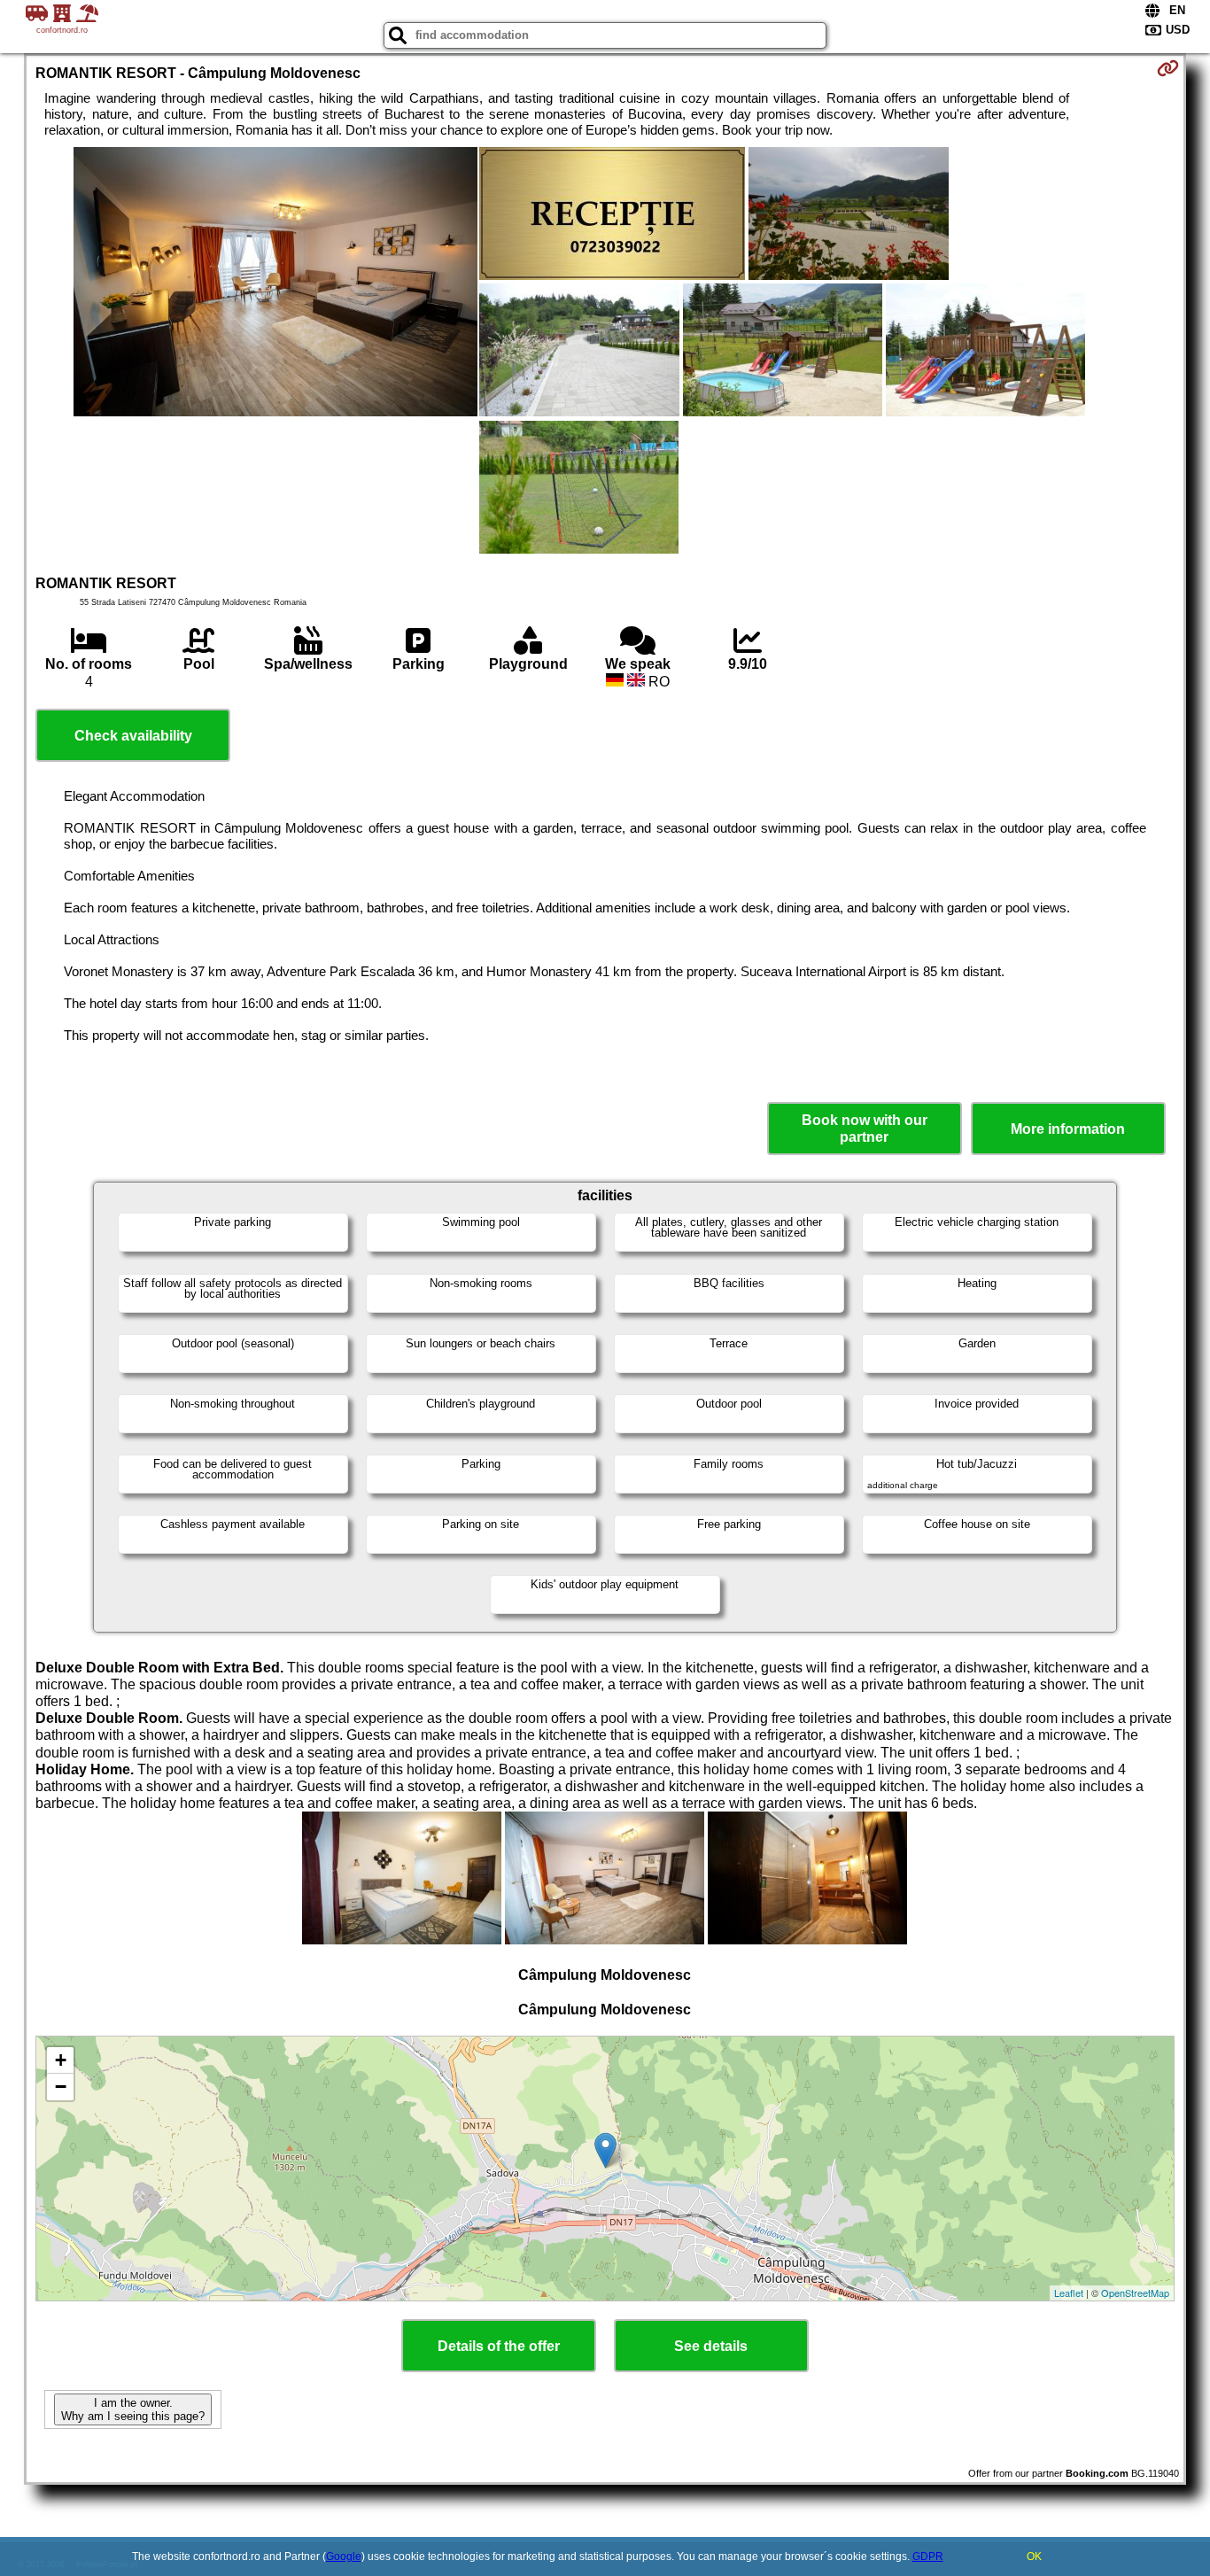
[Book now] (1168, 68)
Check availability (133, 736)
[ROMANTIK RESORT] (275, 283)
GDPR (928, 2557)
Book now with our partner (865, 1129)
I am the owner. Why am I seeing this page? (133, 2409)
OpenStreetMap (1135, 2293)
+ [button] (61, 2060)
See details (711, 2346)
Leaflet (1069, 2293)
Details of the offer (499, 2346)
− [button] (61, 2087)
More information (1068, 1129)
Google (344, 2557)
